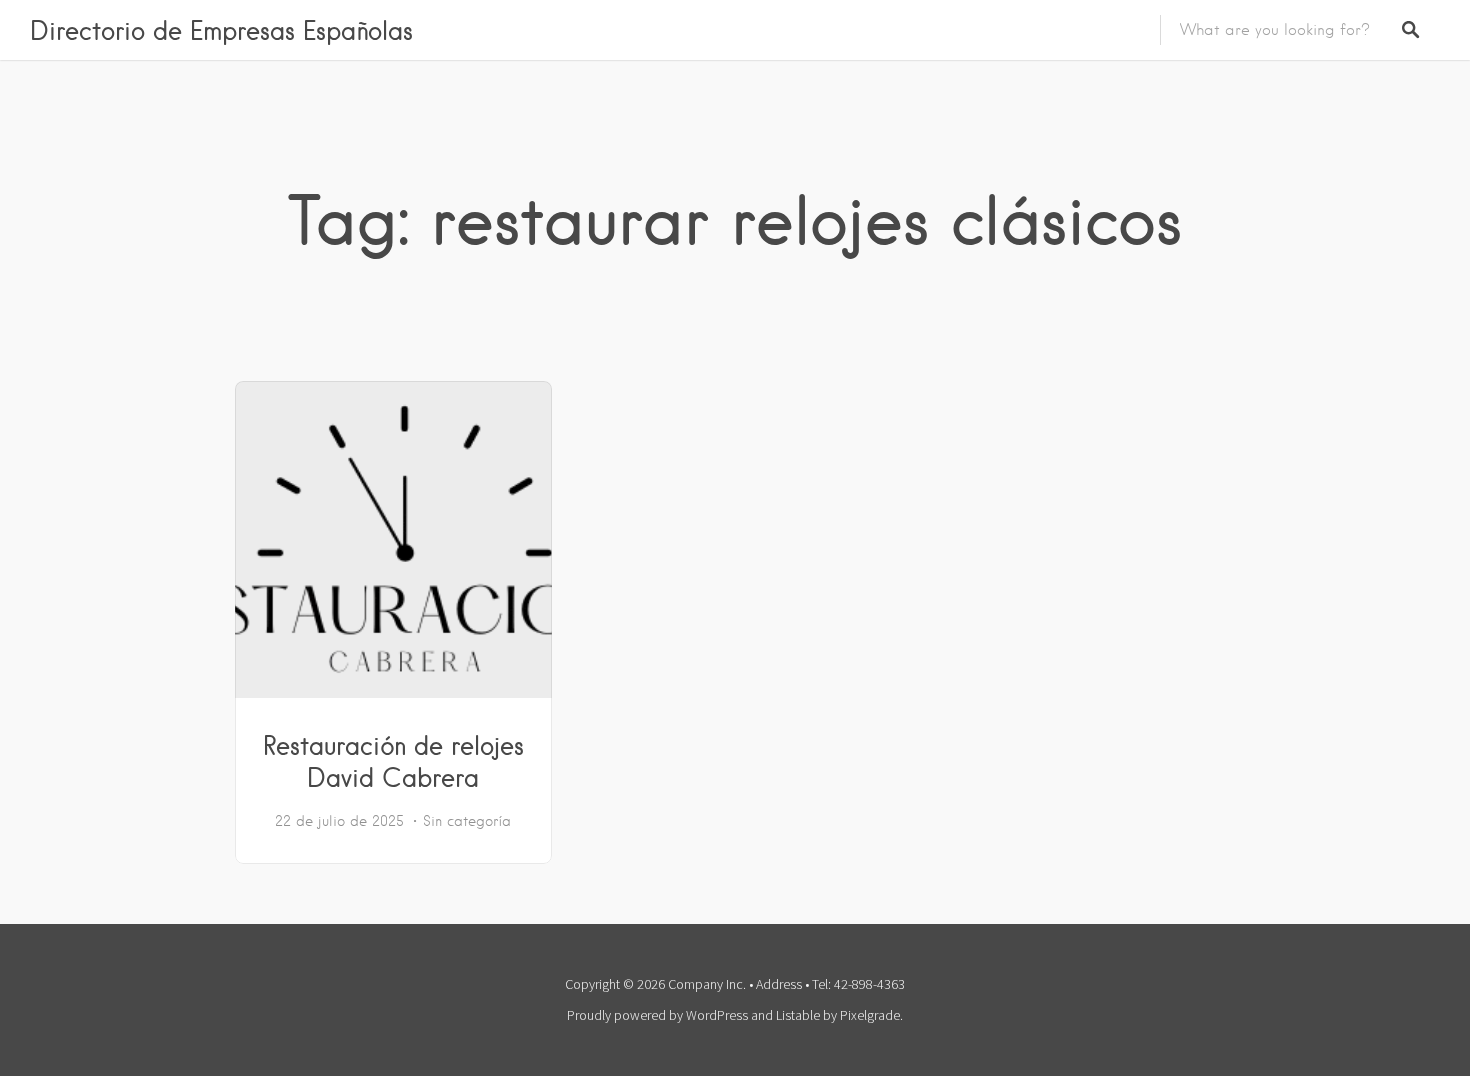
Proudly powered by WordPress (657, 1015)
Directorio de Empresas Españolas (221, 30)
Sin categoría (467, 821)
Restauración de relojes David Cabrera (393, 761)
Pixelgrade (870, 1015)
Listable (798, 1015)
